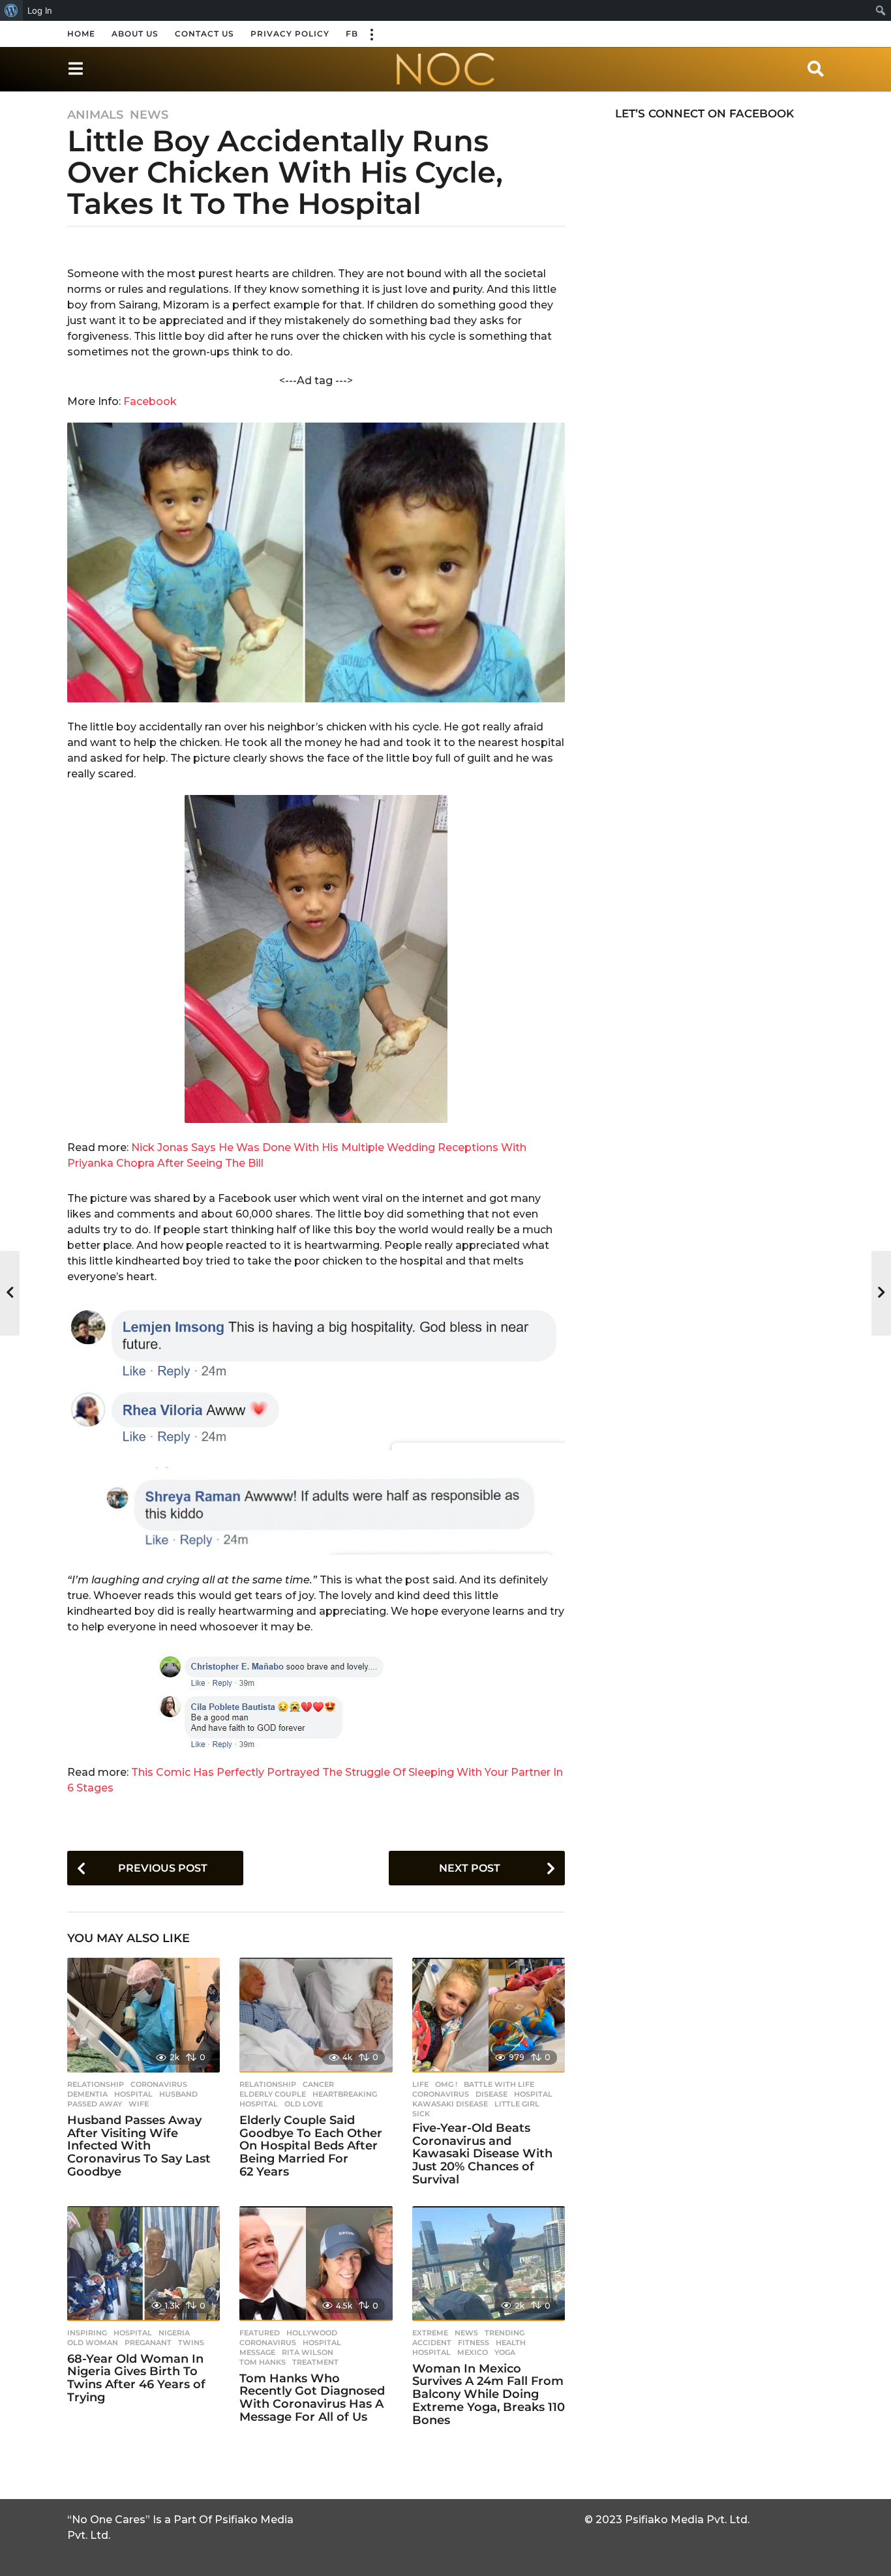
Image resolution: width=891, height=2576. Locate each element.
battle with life (499, 2084)
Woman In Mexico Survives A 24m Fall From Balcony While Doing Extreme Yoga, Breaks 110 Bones (489, 2394)
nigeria (174, 2333)
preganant (148, 2343)
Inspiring (87, 2333)
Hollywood (312, 2333)
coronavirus (159, 2084)
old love (304, 2104)
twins (191, 2343)
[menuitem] (11, 10)
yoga (505, 2352)
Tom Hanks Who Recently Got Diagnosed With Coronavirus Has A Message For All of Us (312, 2398)
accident (432, 2343)
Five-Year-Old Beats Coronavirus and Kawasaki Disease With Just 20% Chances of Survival (482, 2154)
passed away (95, 2104)
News (149, 115)
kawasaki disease (450, 2104)
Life (420, 2084)
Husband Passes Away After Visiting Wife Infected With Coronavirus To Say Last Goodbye (139, 2146)
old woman (93, 2343)
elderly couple (273, 2094)
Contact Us (204, 34)
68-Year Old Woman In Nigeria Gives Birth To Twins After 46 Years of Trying (136, 2378)
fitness (474, 2343)
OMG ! (446, 2084)
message (257, 2352)
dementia (87, 2094)
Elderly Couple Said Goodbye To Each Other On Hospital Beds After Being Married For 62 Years (311, 2146)
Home (81, 34)
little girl (517, 2104)
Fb (352, 34)
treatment (315, 2362)
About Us (135, 34)
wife (139, 2104)
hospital (133, 2094)
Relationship (96, 2084)
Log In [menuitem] (40, 10)
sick (421, 2114)
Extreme (430, 2333)
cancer (318, 2084)
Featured (260, 2333)
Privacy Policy (290, 34)
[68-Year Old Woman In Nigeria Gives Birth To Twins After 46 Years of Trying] (143, 2264)
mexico (473, 2352)
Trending (505, 2333)
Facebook (150, 401)
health (511, 2343)
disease (491, 2094)
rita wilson (308, 2352)
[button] (371, 34)
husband (178, 2094)
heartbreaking (345, 2094)
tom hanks (263, 2362)
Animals (95, 115)
